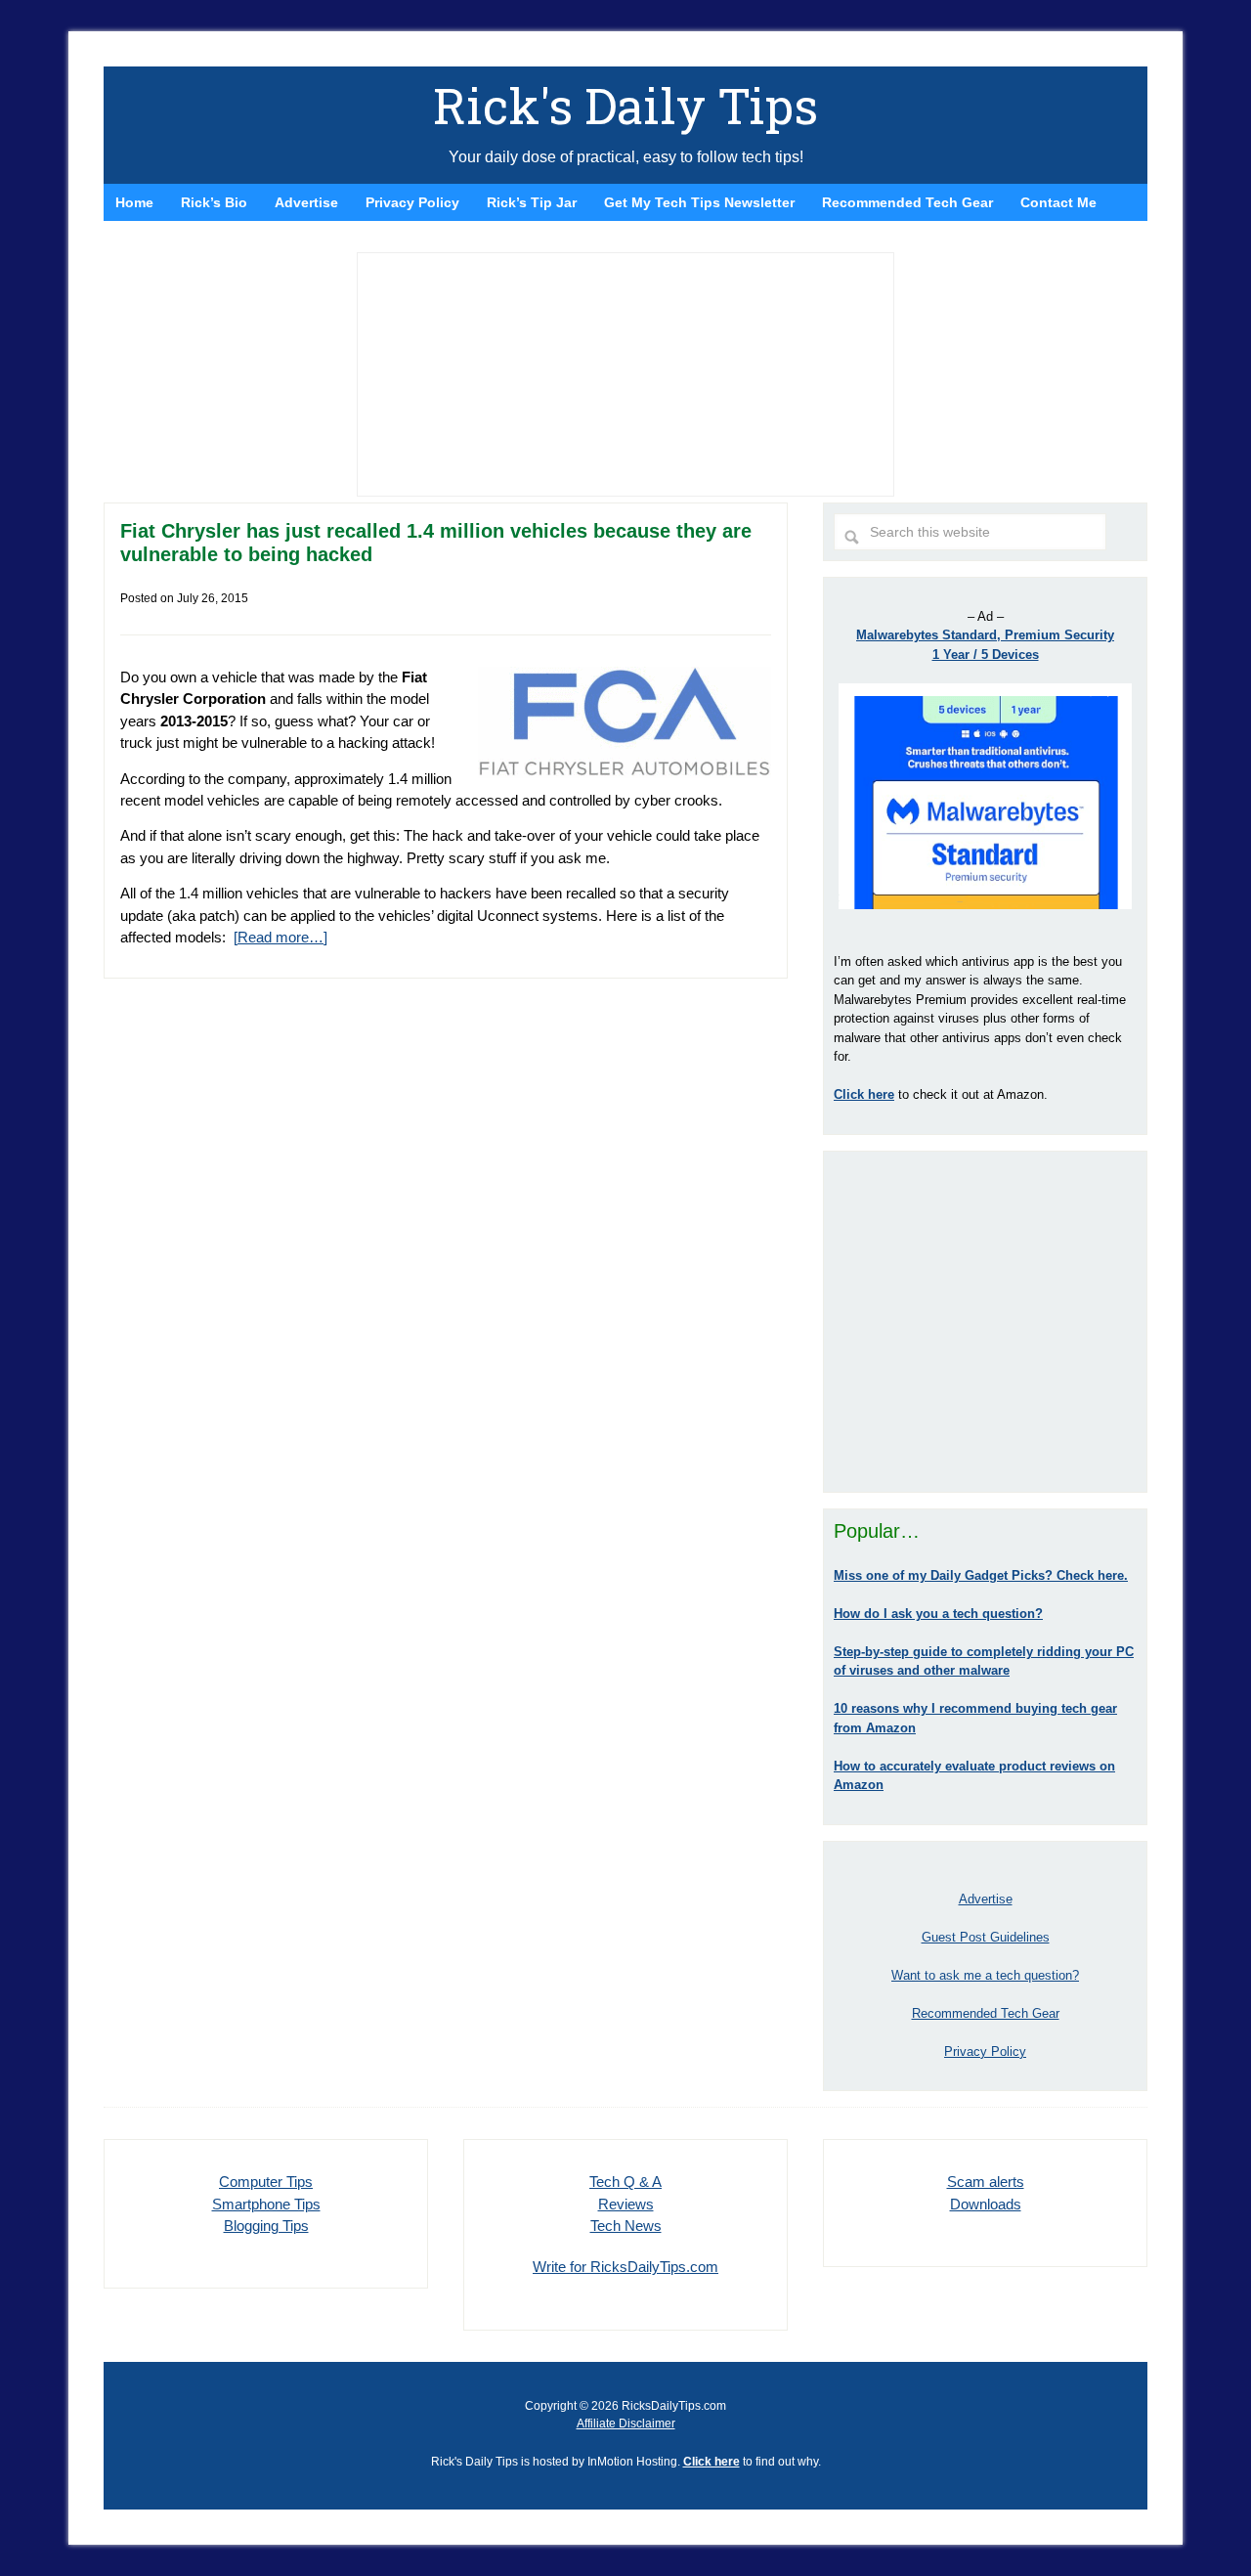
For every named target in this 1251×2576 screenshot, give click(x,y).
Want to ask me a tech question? (985, 1975)
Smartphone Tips (266, 2204)
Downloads (986, 2204)
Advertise (986, 1899)
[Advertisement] (985, 1322)
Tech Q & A (625, 2182)
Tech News (626, 2226)
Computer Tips (266, 2182)
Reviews (626, 2204)
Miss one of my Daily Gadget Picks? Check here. (981, 1575)
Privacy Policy (985, 2052)
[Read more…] (280, 937)
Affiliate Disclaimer (626, 2423)
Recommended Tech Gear (986, 2013)
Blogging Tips (266, 2226)
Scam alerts (986, 2182)
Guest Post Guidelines (986, 1937)
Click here (712, 2462)
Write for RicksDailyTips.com (625, 2267)
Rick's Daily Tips (625, 106)
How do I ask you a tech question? (938, 1614)
